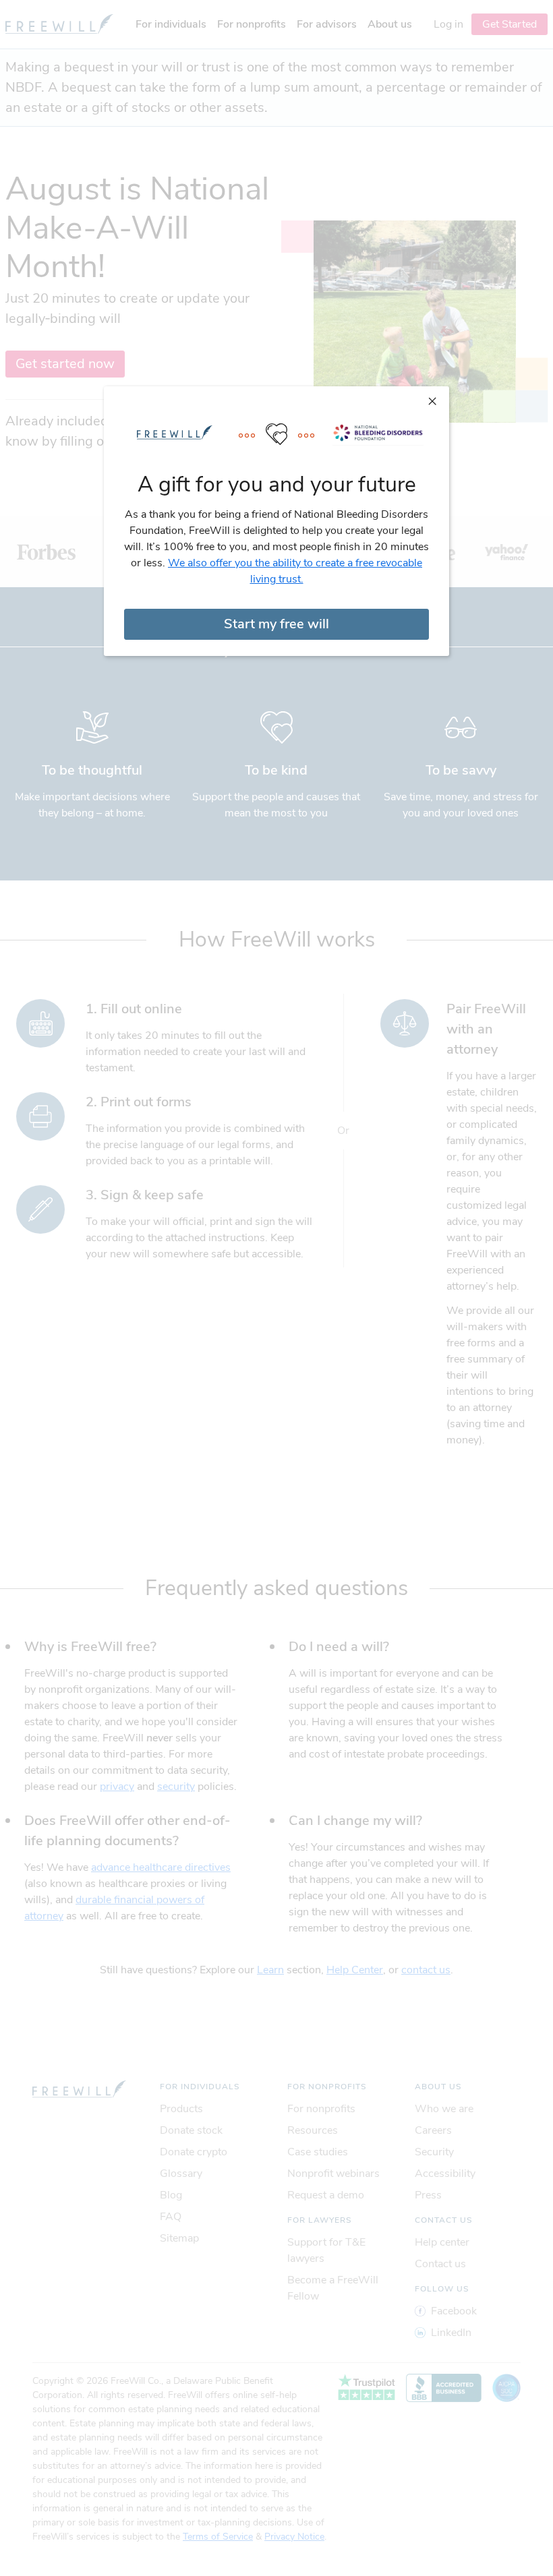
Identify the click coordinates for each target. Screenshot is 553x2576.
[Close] (432, 400)
